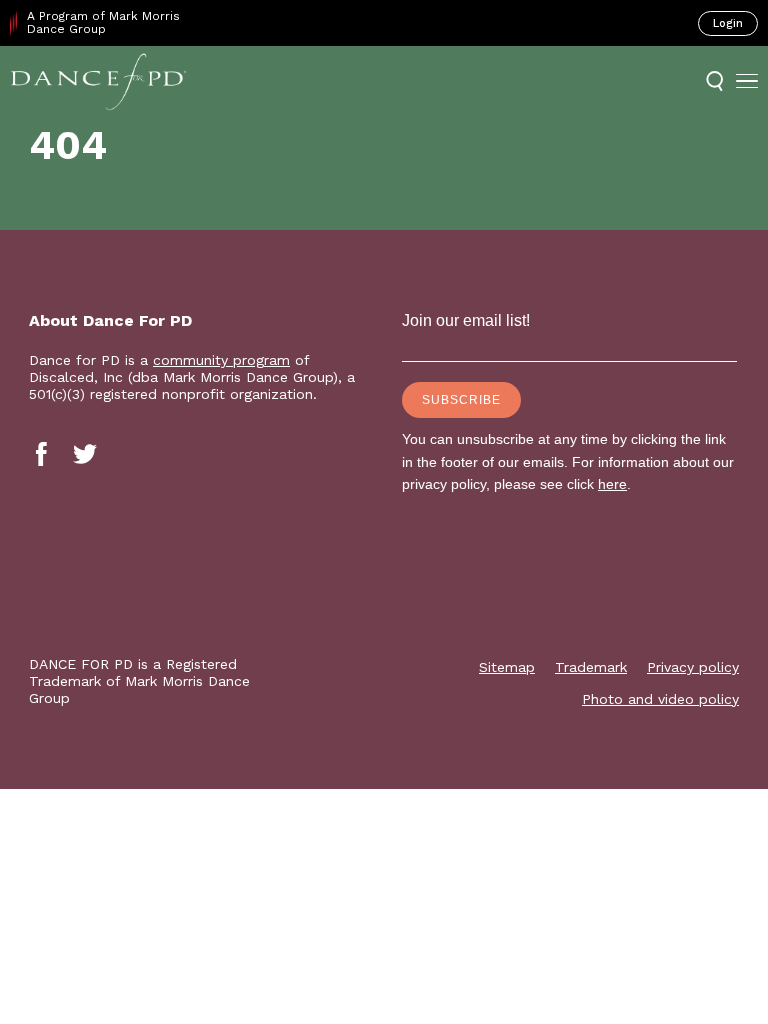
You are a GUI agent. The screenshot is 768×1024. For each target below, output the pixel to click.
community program (221, 360)
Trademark (591, 667)
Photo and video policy (660, 699)
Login (728, 23)
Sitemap (507, 667)
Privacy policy (693, 667)
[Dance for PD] (98, 81)
